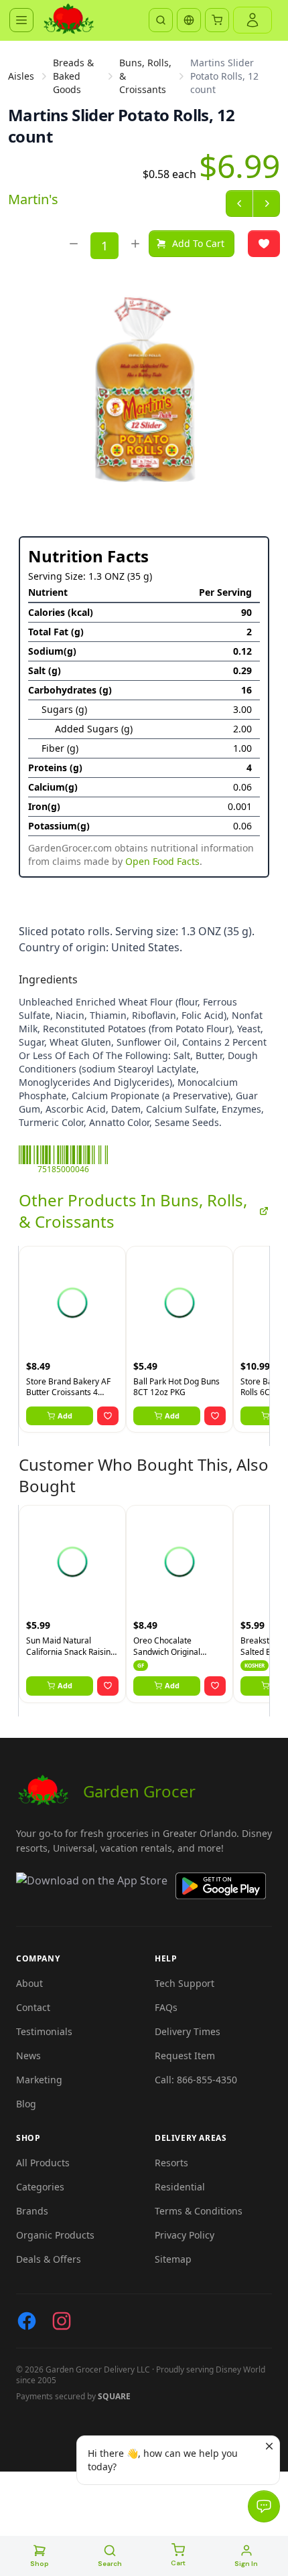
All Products (43, 2163)
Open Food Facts (162, 861)
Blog (26, 2104)
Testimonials (44, 2031)
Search (110, 2564)
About (29, 1983)
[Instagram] (62, 2321)
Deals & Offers (49, 2259)
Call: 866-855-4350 (196, 2080)
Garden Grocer (139, 1791)
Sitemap (173, 2259)
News (28, 2056)
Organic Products (55, 2235)
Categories (40, 2187)
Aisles (21, 76)
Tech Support (185, 1983)
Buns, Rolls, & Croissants (145, 76)
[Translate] (189, 20)
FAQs (166, 2007)
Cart (178, 2563)
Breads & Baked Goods (73, 76)
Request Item (185, 2056)
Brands (32, 2211)
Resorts (171, 2163)
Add (65, 1416)
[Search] (161, 20)
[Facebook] (27, 2321)
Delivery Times (188, 2031)
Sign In (246, 2564)
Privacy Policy (185, 2235)
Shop (40, 2564)
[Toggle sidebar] (21, 20)
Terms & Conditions (199, 2211)
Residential (180, 2187)
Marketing (39, 2080)
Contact (33, 2007)
